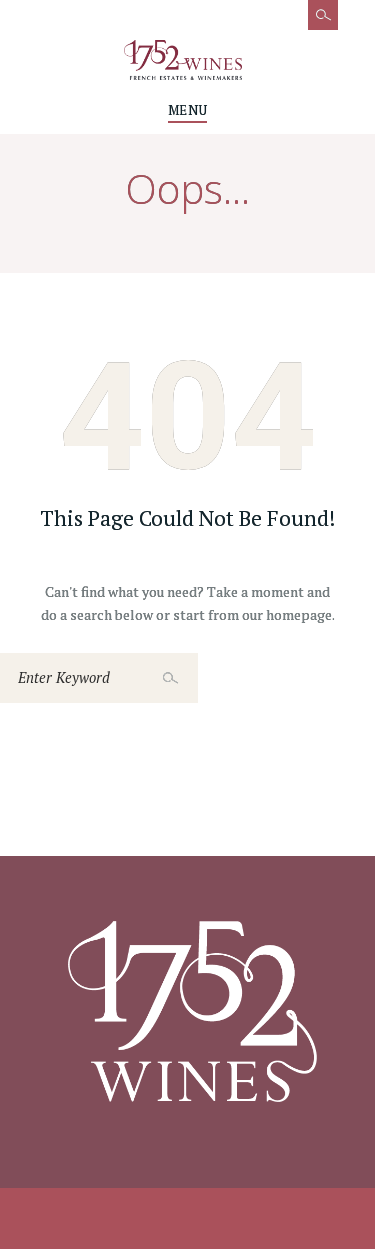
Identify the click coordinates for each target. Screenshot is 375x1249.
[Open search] (313, 25)
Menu (187, 110)
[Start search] (173, 678)
